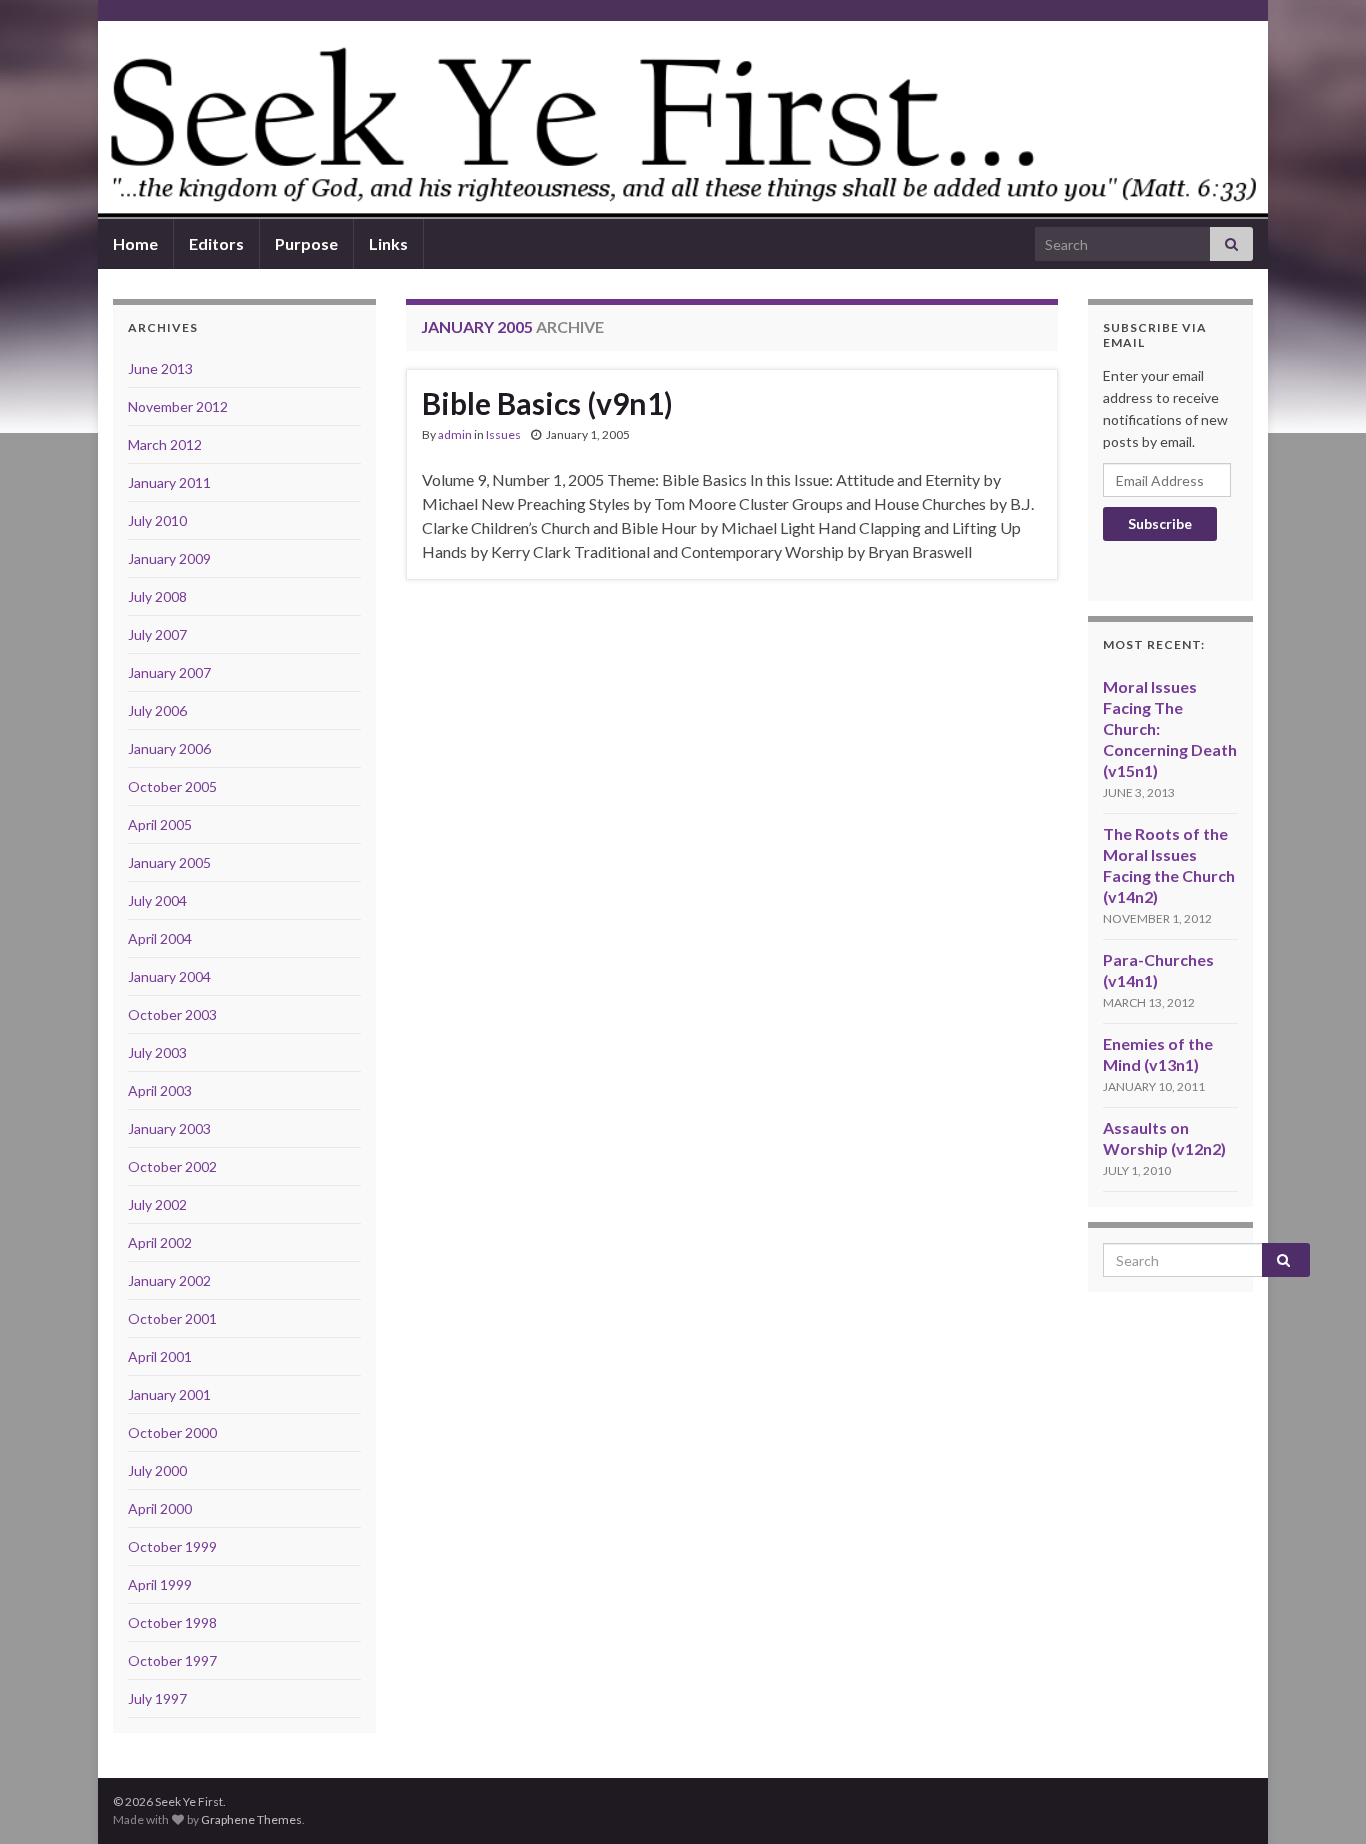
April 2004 (160, 938)
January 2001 (169, 1394)
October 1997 (172, 1660)
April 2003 (160, 1090)
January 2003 (169, 1128)
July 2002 (157, 1204)
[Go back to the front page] (683, 120)
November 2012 (178, 406)
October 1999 (172, 1546)
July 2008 (157, 596)
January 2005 (169, 862)
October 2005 (172, 786)
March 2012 (165, 444)
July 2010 (157, 520)
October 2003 (172, 1014)
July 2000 (157, 1470)
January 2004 (169, 976)
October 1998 (172, 1622)
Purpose (306, 243)
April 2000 (160, 1508)
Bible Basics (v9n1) (547, 403)
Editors (216, 243)
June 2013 (160, 368)
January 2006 (169, 748)
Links (388, 243)
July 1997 (157, 1698)
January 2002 (169, 1280)
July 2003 (157, 1052)
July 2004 (157, 900)
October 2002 (172, 1166)
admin (455, 434)
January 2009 (169, 558)
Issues (503, 434)
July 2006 (157, 710)
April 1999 (160, 1584)
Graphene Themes (251, 1819)
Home (135, 243)
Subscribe (1160, 523)
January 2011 (169, 482)
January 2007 (169, 672)
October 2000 (172, 1432)
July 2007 (157, 634)
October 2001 (172, 1318)
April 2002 (160, 1242)
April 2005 (160, 824)
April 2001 (160, 1356)
